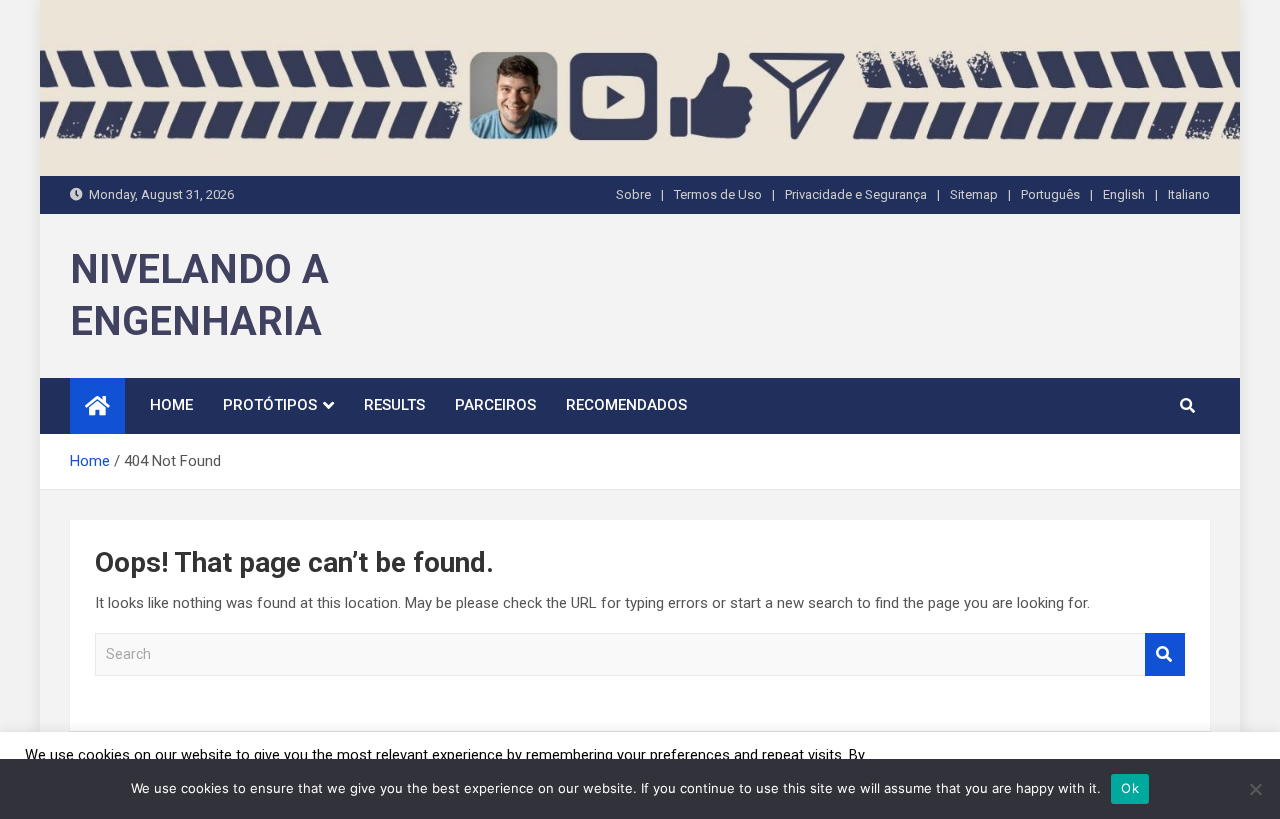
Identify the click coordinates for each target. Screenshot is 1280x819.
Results (394, 405)
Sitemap (974, 194)
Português (1050, 194)
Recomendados (626, 405)
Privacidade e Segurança (856, 194)
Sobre (633, 194)
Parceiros (495, 405)
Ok (1130, 788)
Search (1165, 654)
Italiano (1189, 194)
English (1124, 194)
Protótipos (270, 405)
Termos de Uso (718, 194)
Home (171, 405)
